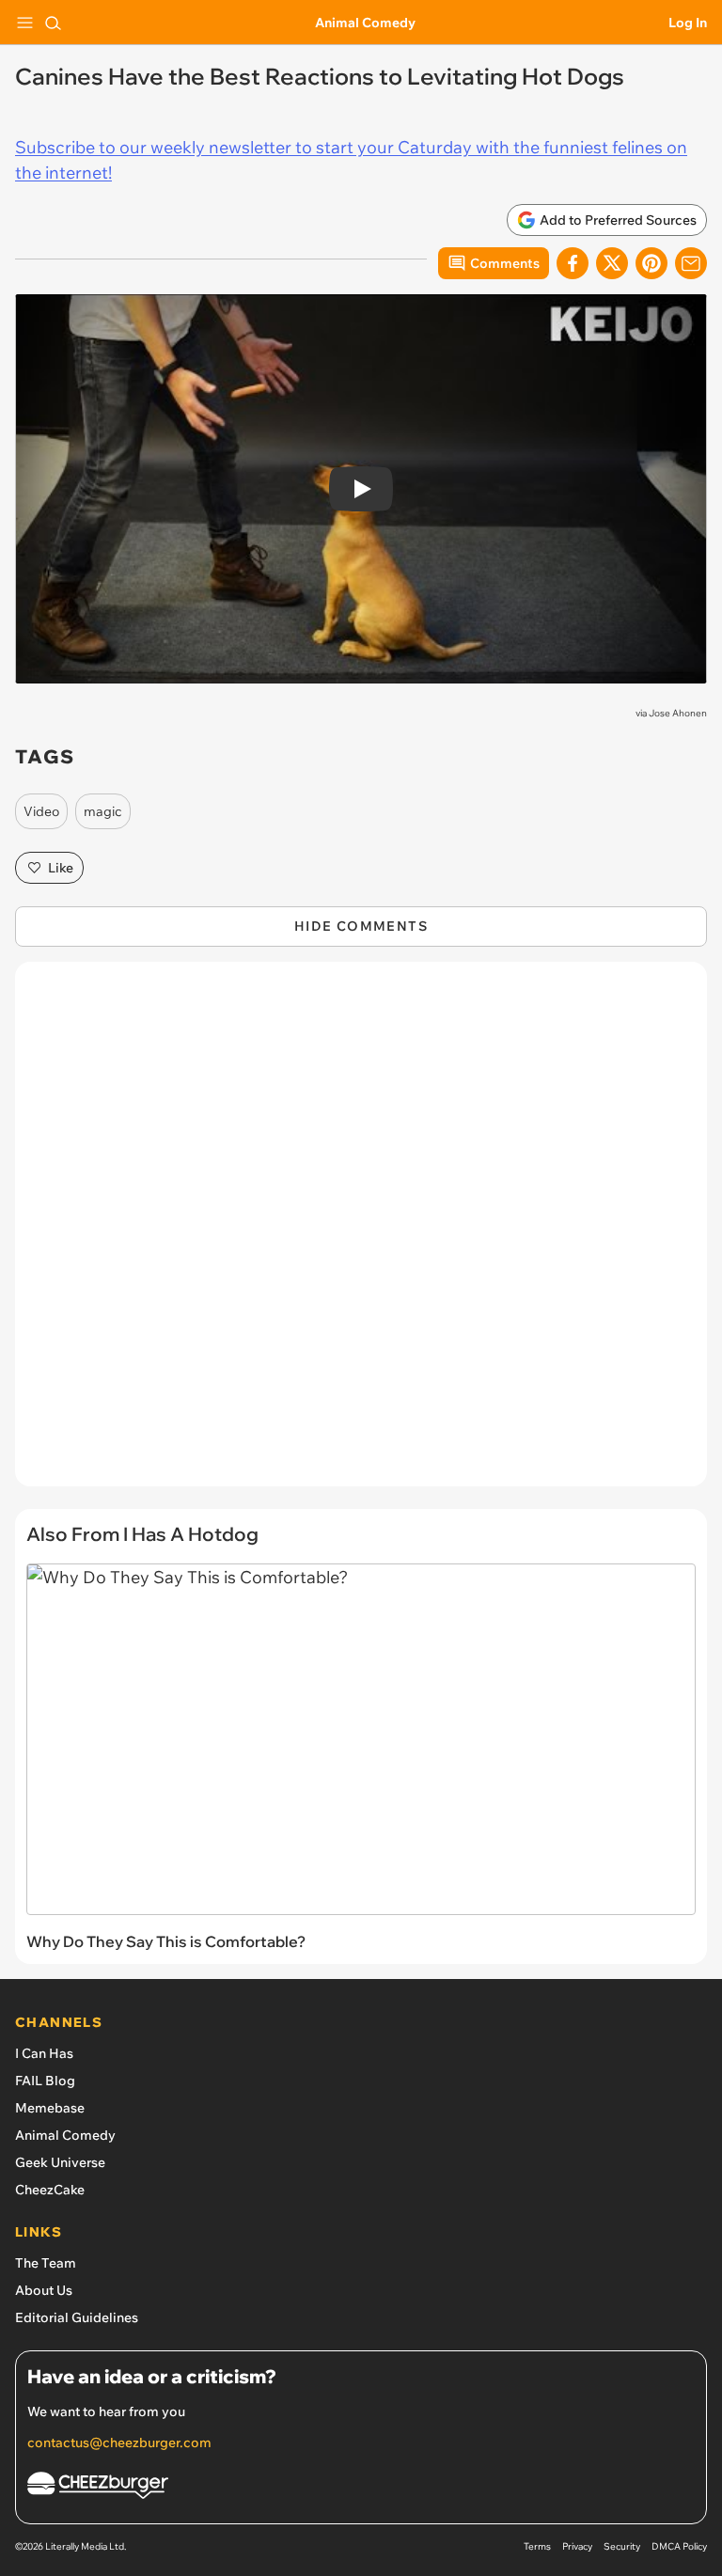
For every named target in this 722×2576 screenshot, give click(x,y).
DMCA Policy (679, 2546)
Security (622, 2546)
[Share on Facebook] (573, 263)
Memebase (50, 2108)
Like (61, 868)
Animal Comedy (365, 23)
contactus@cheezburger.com (119, 2442)
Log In (688, 23)
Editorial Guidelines (77, 2317)
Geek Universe (60, 2162)
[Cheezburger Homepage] (361, 2488)
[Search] (53, 23)
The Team (46, 2263)
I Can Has (44, 2053)
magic (103, 811)
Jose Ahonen (678, 713)
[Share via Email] (691, 263)
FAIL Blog (45, 2081)
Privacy (577, 2546)
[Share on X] (612, 263)
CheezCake (50, 2190)
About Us (44, 2290)
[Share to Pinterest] (651, 263)
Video (41, 811)
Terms (537, 2546)
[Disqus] (361, 1233)
